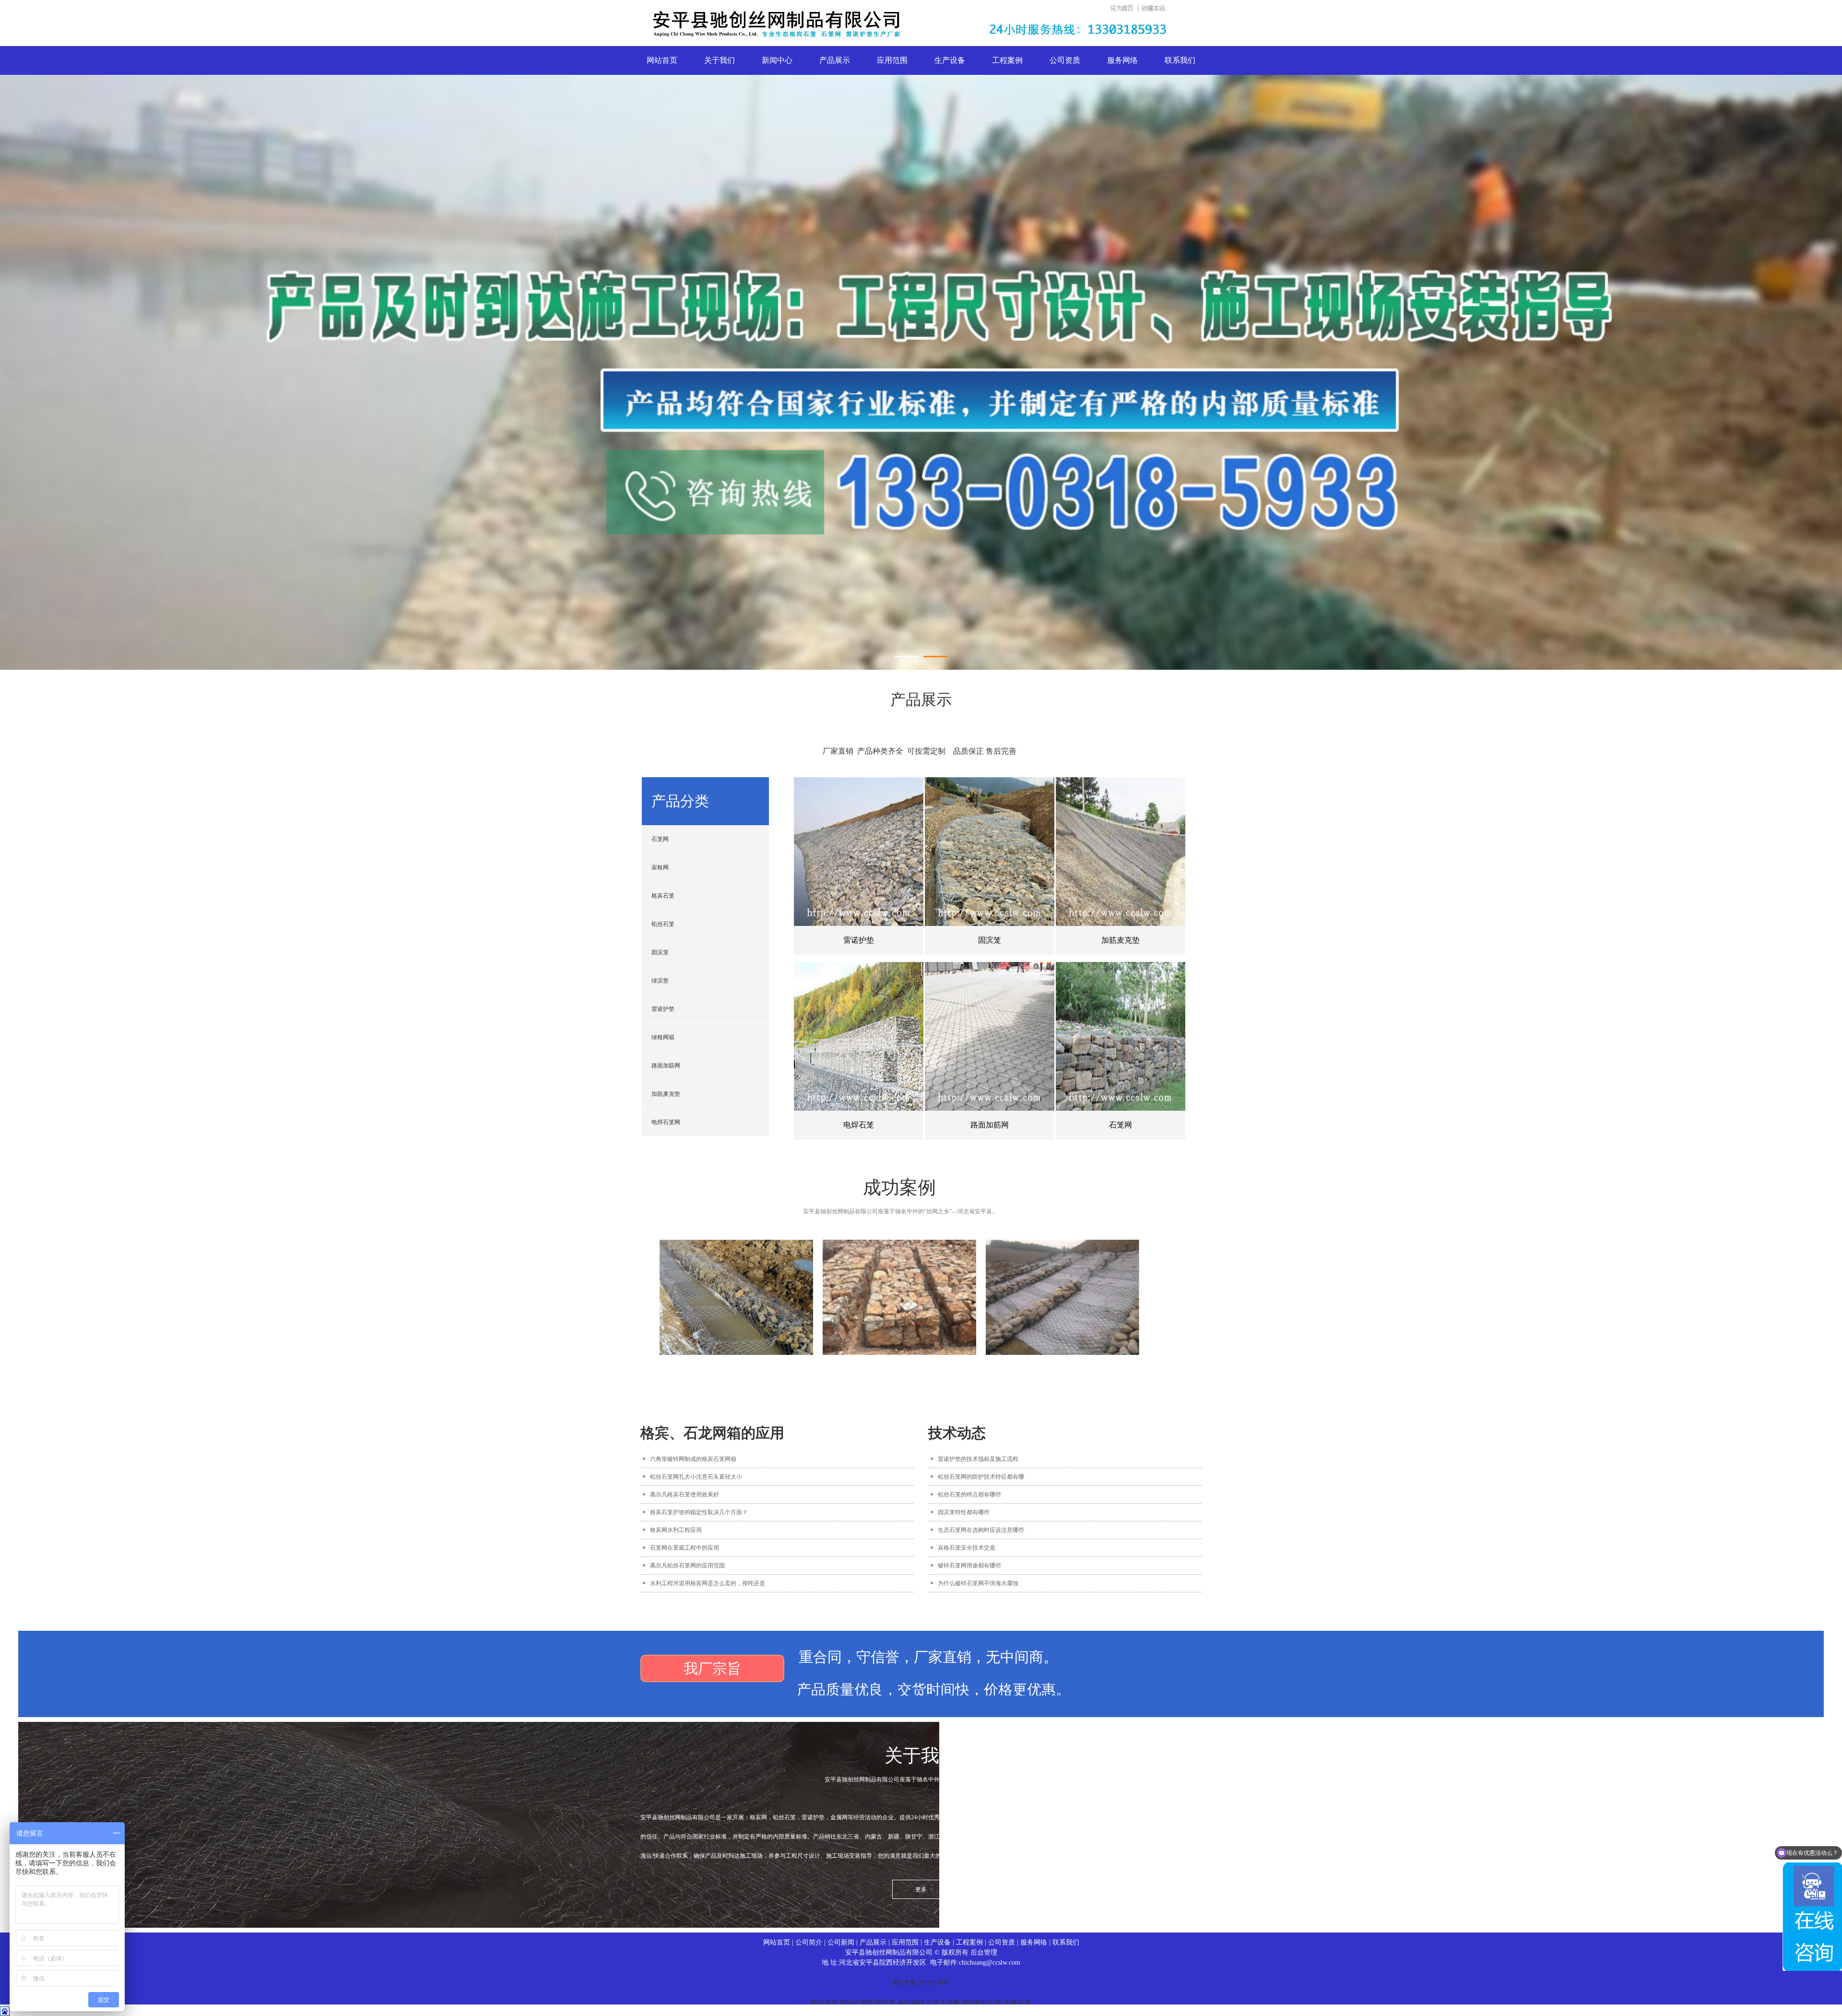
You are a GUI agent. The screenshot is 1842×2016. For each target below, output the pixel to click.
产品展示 (835, 60)
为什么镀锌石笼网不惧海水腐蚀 (978, 1583)
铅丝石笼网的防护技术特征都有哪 (981, 1477)
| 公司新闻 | (842, 1942)
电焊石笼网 (666, 1122)
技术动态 (957, 1433)
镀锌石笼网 (857, 2003)
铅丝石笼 (663, 924)
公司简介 (810, 1942)
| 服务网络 (1031, 1942)
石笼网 (660, 839)
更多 (921, 1889)
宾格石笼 (1017, 2003)
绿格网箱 (663, 1037)
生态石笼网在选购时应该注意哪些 (981, 1530)
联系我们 (1180, 60)
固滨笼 (660, 952)
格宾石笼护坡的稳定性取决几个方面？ (699, 1512)
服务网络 (1122, 60)
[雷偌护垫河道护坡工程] (1063, 1297)
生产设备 (950, 60)
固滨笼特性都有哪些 (964, 1512)
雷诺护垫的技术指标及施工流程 (978, 1459)
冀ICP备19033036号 (921, 1983)
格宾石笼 (663, 896)
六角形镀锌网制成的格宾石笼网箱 (693, 1459)
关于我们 (720, 60)
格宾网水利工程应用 (676, 1530)
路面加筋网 (666, 1066)
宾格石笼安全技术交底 (967, 1548)
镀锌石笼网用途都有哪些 (969, 1565)
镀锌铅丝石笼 (982, 2003)
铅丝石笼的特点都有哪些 (969, 1494)
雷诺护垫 (663, 1009)
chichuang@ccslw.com (990, 1963)
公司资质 (1065, 60)
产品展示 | (876, 1942)
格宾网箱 (911, 2003)
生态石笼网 (943, 2003)
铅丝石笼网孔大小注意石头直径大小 (696, 1477)
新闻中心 (777, 60)
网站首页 (662, 60)
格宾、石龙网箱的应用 (712, 1433)
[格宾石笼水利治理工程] (899, 1297)
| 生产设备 (935, 1942)
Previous (31, 330)
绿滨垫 (660, 981)
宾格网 (660, 867)
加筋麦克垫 (666, 1094)
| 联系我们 (1063, 1942)
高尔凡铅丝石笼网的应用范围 (687, 1565)
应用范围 (892, 60)
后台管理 (984, 1952)
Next (1811, 330)
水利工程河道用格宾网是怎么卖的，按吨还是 (708, 1583)
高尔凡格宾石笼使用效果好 (685, 1494)
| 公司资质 (999, 1942)
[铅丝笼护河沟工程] (736, 1297)
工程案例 (1007, 60)
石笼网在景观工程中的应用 (685, 1548)
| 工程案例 (967, 1942)
